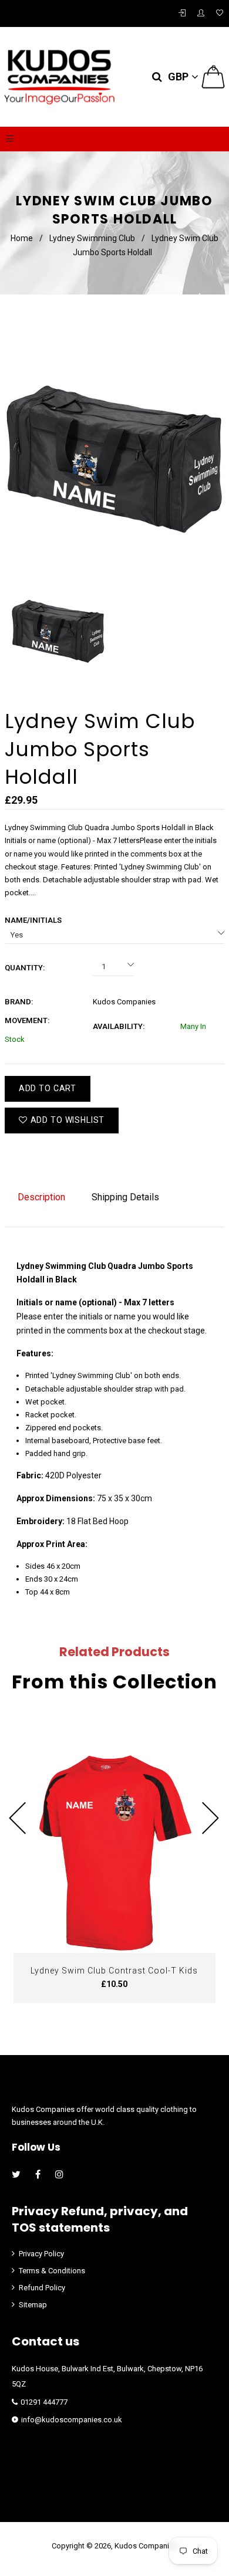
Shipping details (125, 1197)
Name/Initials (33, 920)
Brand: (19, 1002)
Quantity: (25, 968)
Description (41, 1197)
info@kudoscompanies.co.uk (72, 2420)
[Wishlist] (220, 13)
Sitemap (33, 2305)
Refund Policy (42, 2288)
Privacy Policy (41, 2254)
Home (22, 238)
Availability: (119, 1026)
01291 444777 (44, 2402)
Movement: (27, 1020)
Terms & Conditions (52, 2271)
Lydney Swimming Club (92, 238)
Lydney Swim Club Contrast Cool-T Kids (114, 1971)
